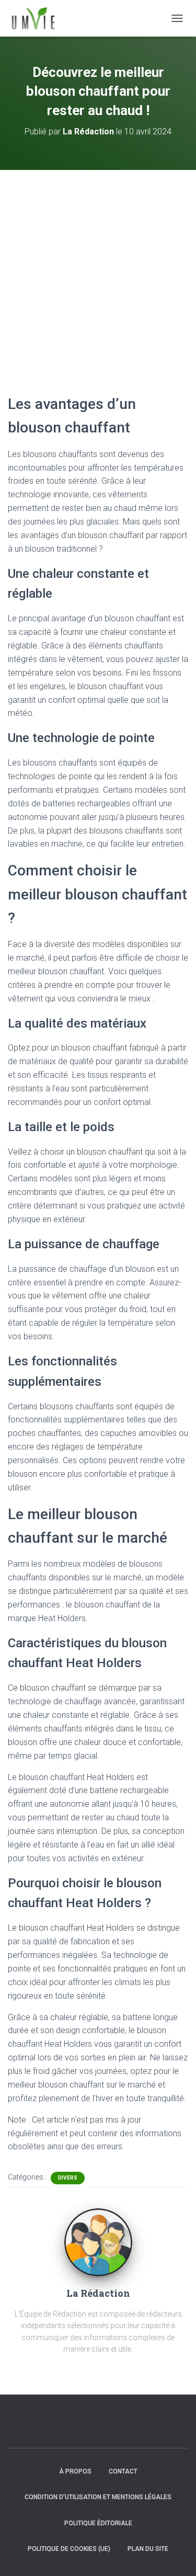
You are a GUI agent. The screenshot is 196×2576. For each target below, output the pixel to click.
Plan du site (148, 2549)
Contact (123, 2471)
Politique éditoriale (98, 2523)
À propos (75, 2471)
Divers (68, 2178)
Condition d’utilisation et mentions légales (98, 2497)
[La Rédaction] (98, 2242)
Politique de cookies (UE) (69, 2549)
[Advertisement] (98, 273)
